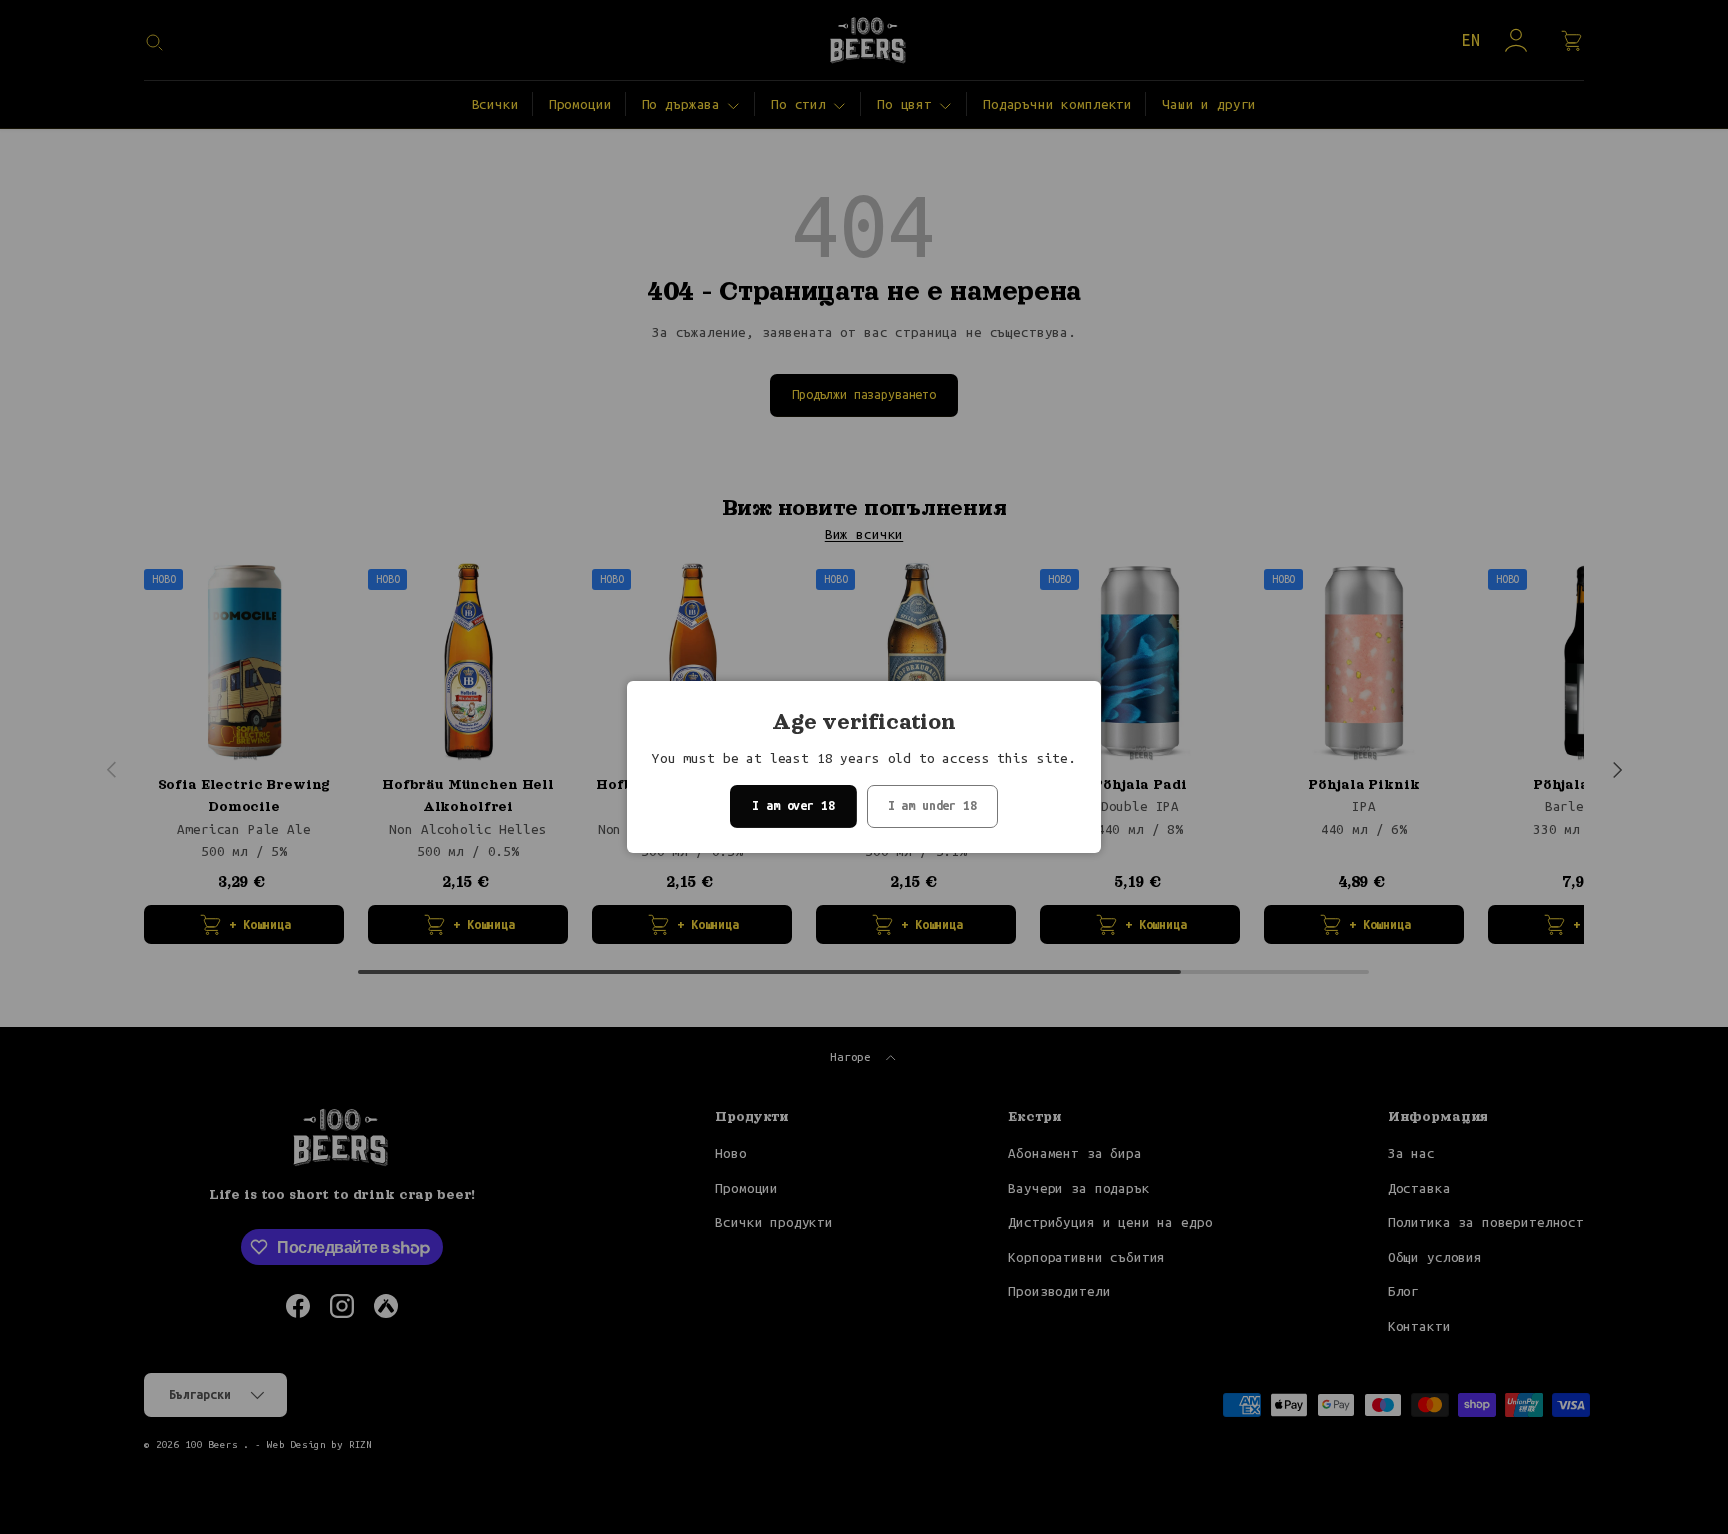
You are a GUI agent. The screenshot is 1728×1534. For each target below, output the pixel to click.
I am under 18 (932, 805)
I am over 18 (793, 805)
